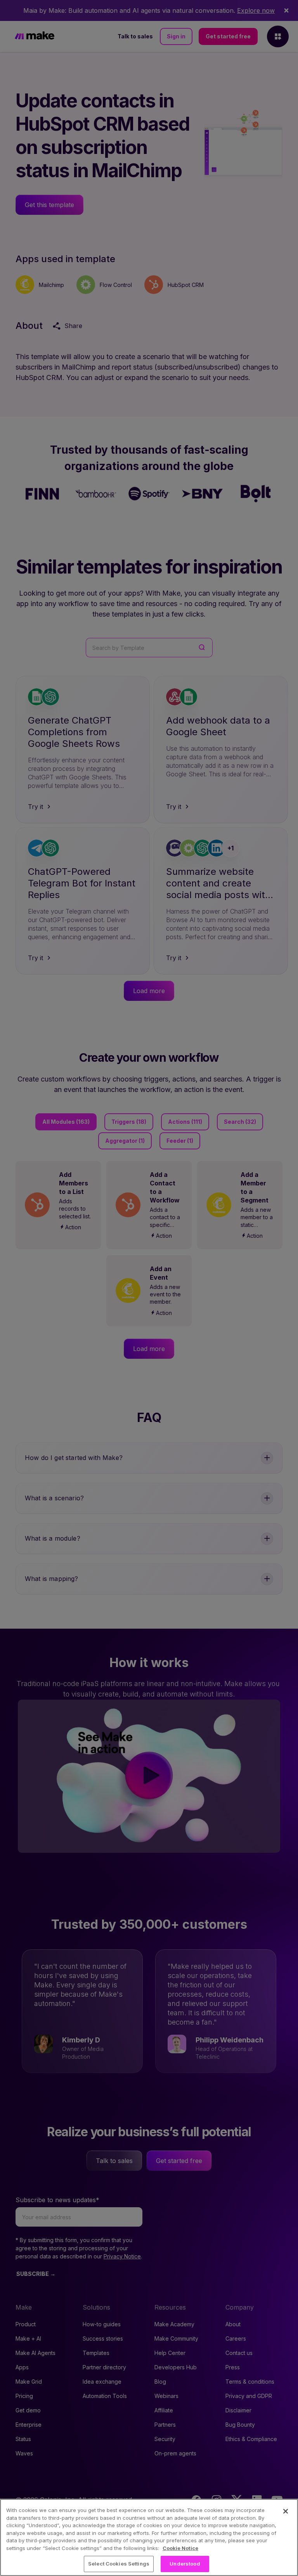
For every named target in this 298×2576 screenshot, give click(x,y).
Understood (185, 2564)
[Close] (286, 2511)
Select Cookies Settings (119, 2564)
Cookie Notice (180, 2548)
